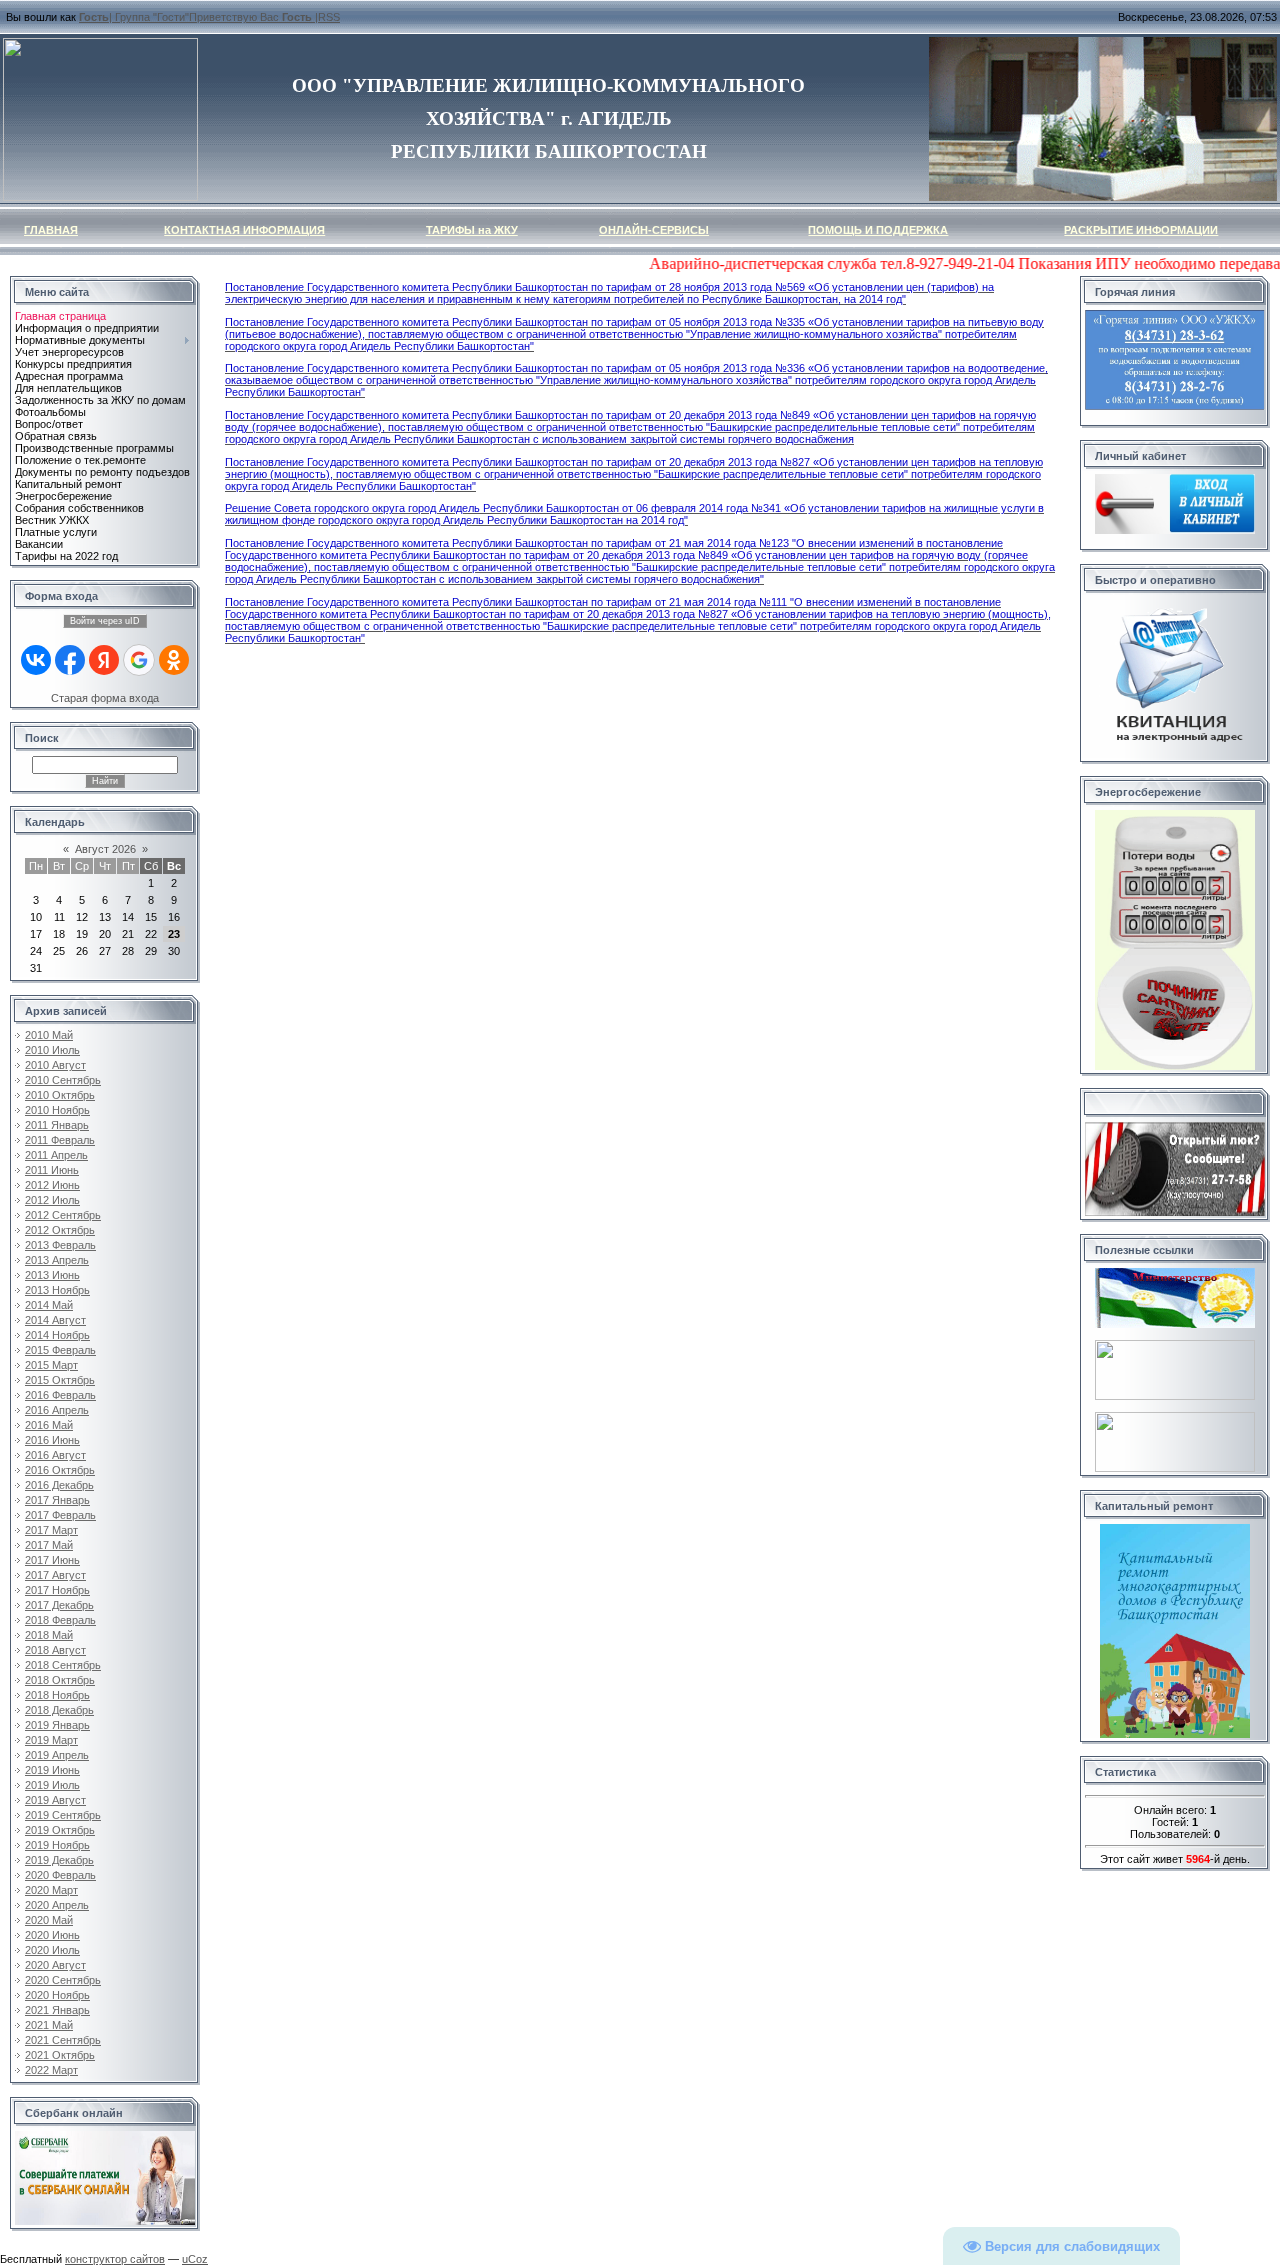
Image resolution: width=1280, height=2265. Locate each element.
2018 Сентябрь (63, 1665)
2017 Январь (57, 1500)
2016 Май (49, 1425)
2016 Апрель (57, 1410)
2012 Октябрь (60, 1230)
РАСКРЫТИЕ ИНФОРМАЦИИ (1141, 230)
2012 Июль (52, 1200)
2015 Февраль (60, 1350)
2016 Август (55, 1455)
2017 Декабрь (59, 1605)
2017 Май (49, 1545)
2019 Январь (57, 1725)
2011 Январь (57, 1125)
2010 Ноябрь (57, 1110)
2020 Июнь (52, 1935)
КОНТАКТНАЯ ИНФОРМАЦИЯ (244, 230)
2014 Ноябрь (57, 1335)
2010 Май (49, 1035)
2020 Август (55, 1965)
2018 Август (55, 1650)
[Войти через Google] (139, 660)
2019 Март (51, 1740)
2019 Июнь (52, 1770)
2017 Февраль (60, 1515)
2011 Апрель (56, 1155)
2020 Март (51, 1890)
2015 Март (51, 1365)
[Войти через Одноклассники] (174, 660)
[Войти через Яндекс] (104, 660)
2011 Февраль (60, 1140)
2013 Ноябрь (57, 1290)
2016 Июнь (52, 1440)
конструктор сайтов (115, 2259)
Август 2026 (105, 849)
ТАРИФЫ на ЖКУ (472, 230)
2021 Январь (57, 2010)
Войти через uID (105, 621)
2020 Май (49, 1920)
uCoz (195, 2259)
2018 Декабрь (59, 1710)
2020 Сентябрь (63, 1980)
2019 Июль (52, 1785)
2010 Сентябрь (63, 1080)
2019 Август (55, 1800)
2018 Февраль (60, 1620)
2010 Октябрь (60, 1095)
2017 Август (55, 1575)
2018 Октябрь (60, 1680)
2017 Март (51, 1530)
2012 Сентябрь (63, 1215)
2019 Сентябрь (63, 1815)
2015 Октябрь (60, 1380)
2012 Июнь (52, 1185)
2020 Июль (52, 1950)
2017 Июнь (52, 1560)
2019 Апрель (57, 1755)
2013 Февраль (60, 1245)
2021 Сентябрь (63, 2040)
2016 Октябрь (60, 1470)
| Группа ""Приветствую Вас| (198, 17)
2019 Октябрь (60, 1830)
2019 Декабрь (59, 1860)
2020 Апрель (57, 1905)
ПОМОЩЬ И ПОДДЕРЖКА (878, 230)
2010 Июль (52, 1050)
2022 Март (51, 2070)
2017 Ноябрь (57, 1590)
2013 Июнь (52, 1275)
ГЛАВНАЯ (51, 230)
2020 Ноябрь (57, 1995)
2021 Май (49, 2025)
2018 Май (49, 1635)
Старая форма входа (105, 698)
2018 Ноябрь (57, 1695)
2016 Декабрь (59, 1485)
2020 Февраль (60, 1875)
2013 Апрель (57, 1260)
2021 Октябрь (60, 2055)
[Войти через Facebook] (70, 660)
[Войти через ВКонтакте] (36, 660)
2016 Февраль (60, 1395)
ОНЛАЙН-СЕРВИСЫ (654, 230)
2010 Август (55, 1065)
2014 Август (55, 1320)
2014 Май (49, 1305)
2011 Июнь (52, 1170)
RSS (329, 17)
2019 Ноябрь (57, 1845)
